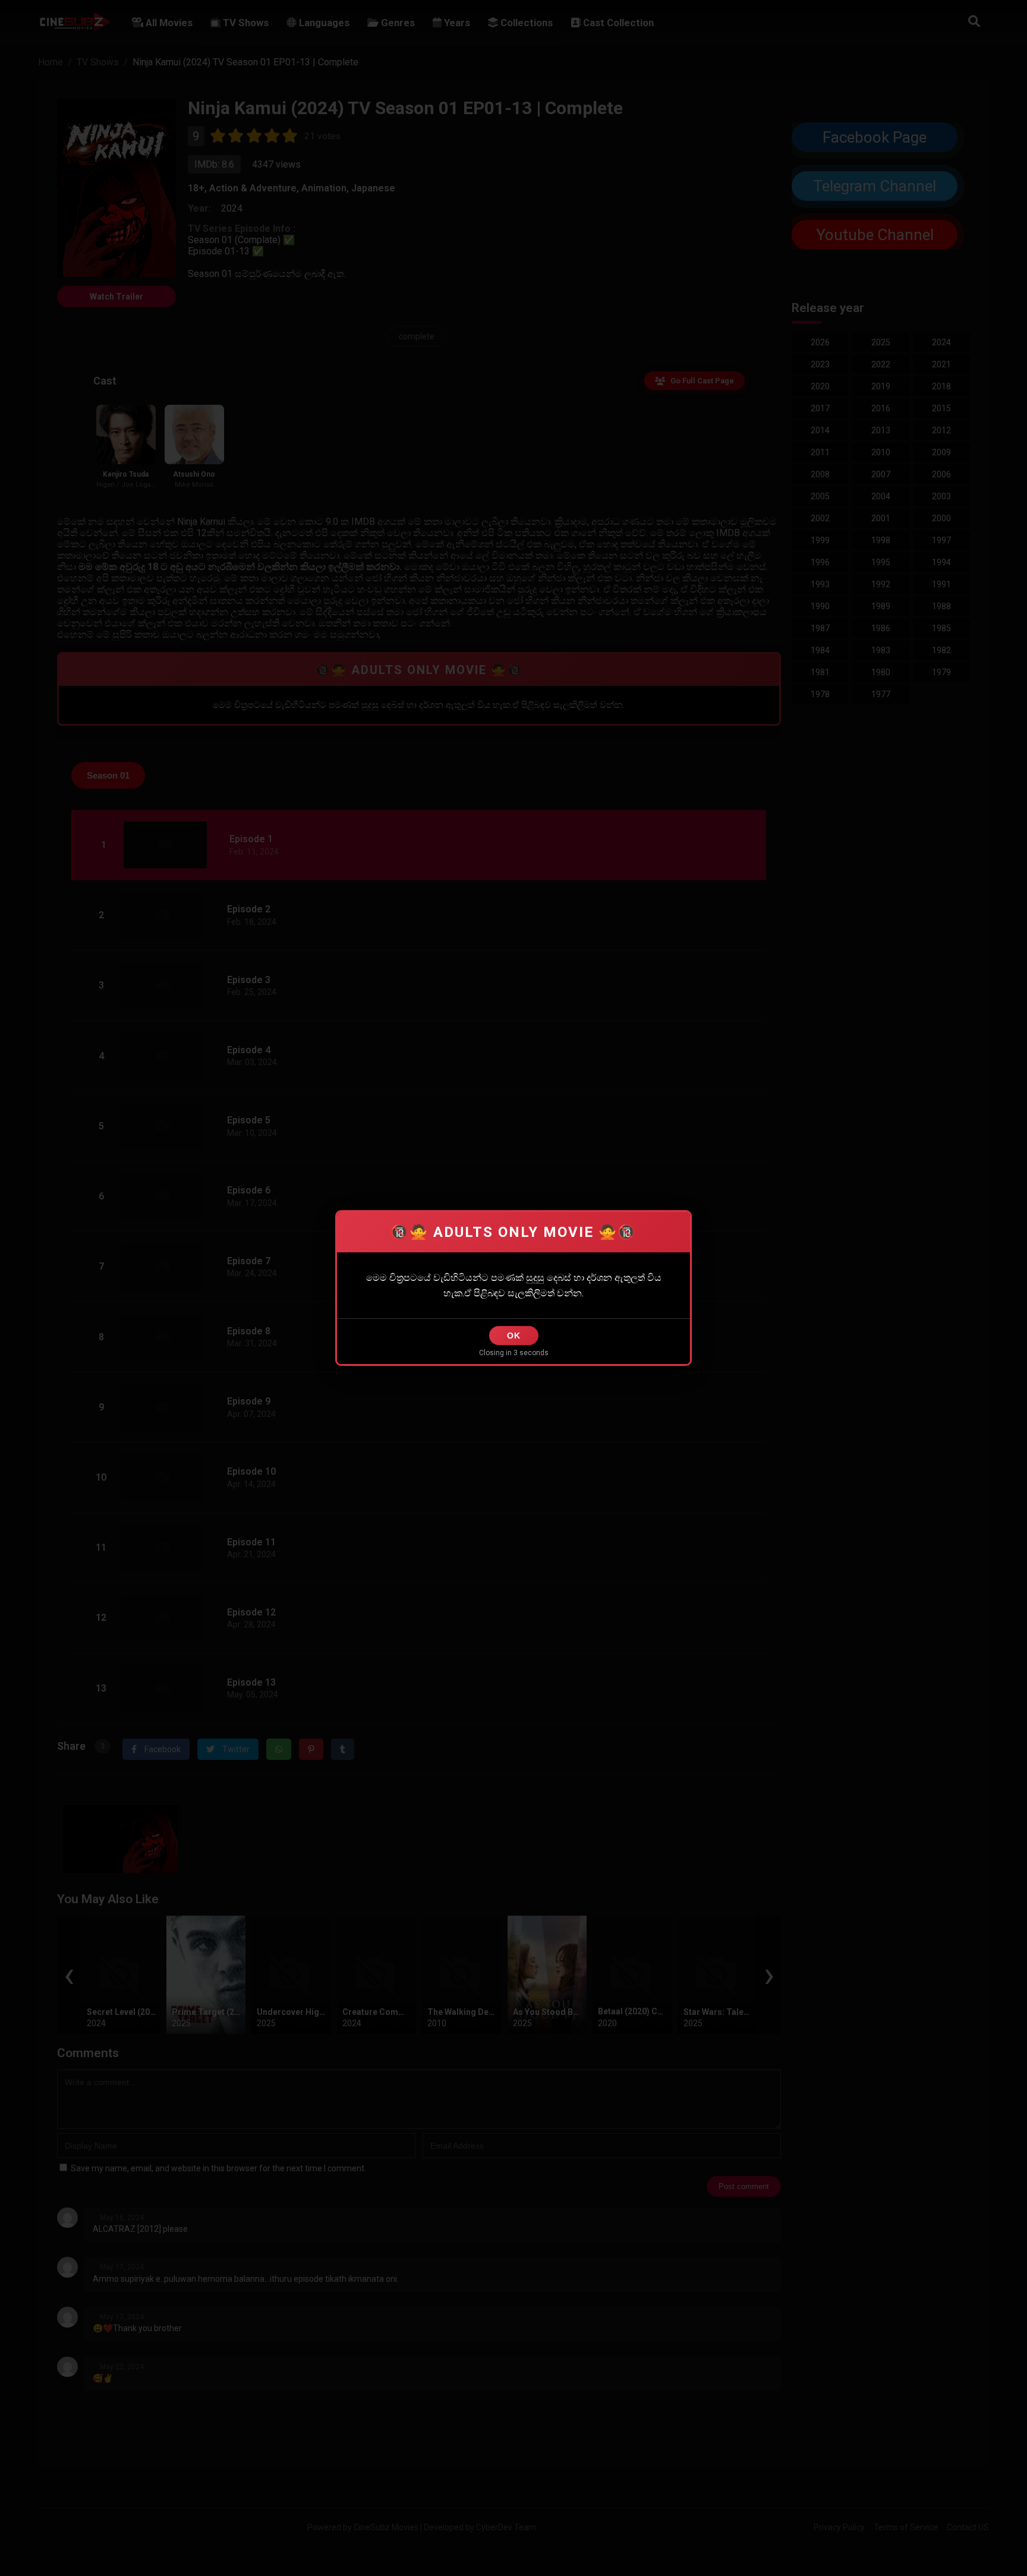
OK (514, 1336)
